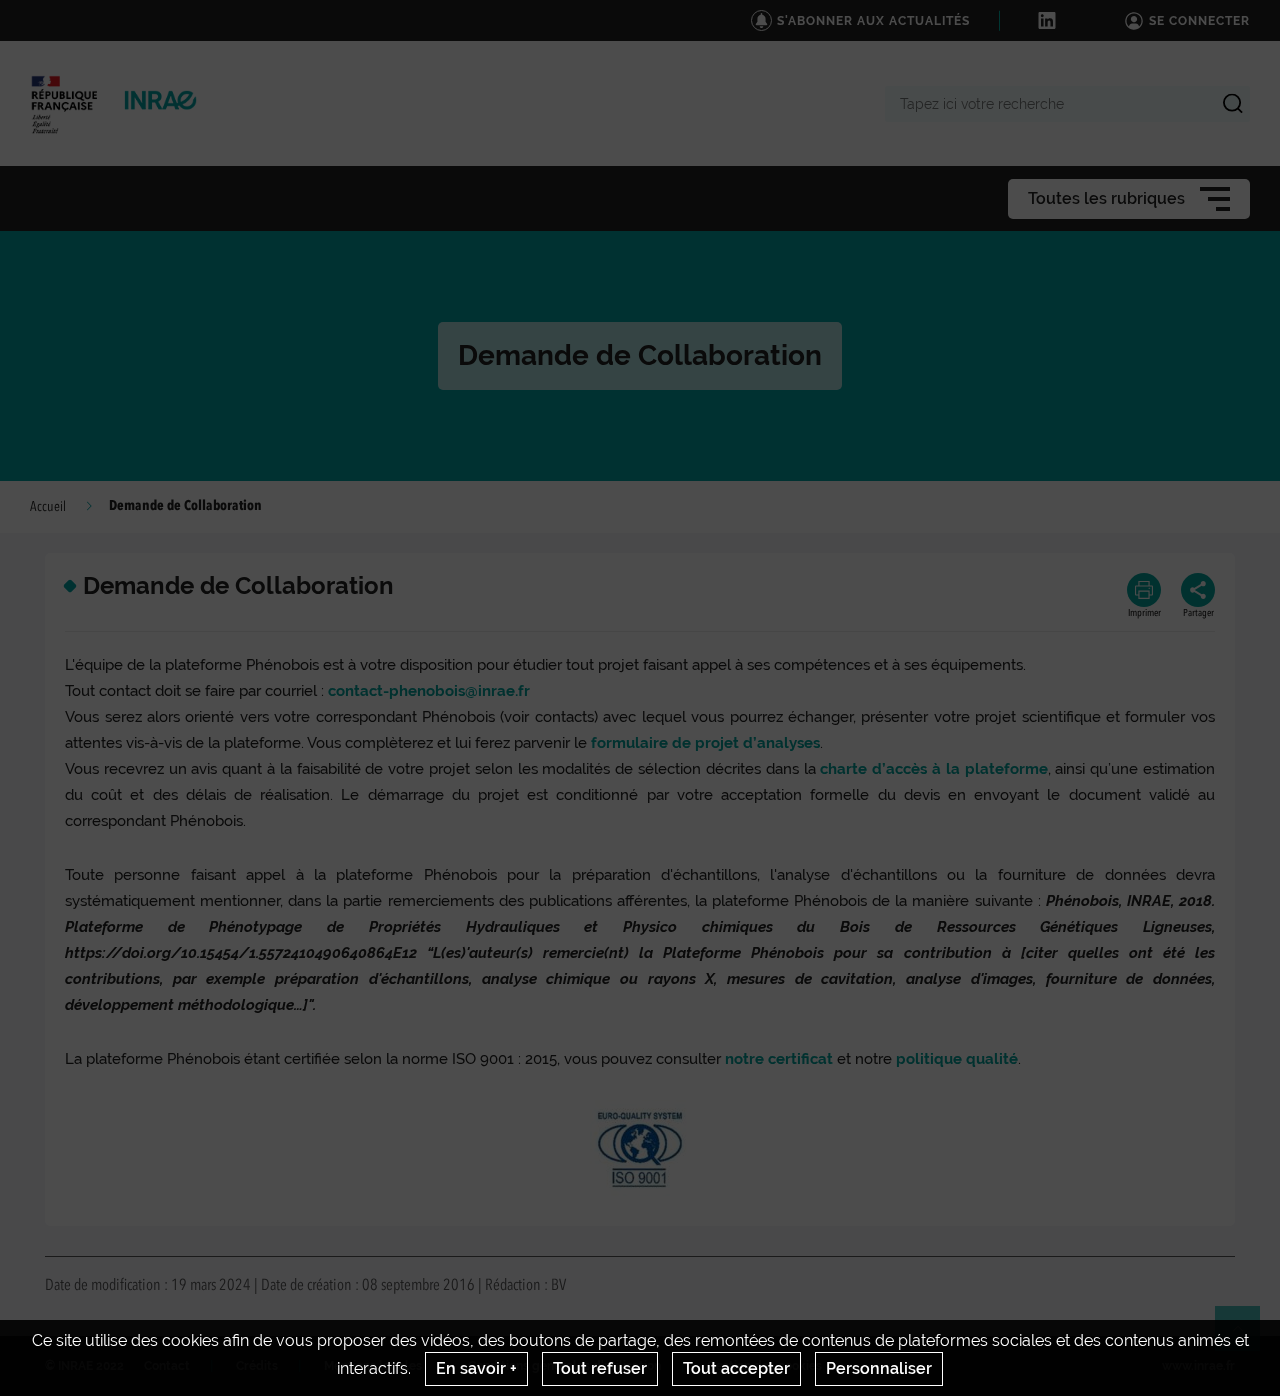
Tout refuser (600, 1368)
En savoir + (476, 1368)
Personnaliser (879, 1368)
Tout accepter (736, 1368)
